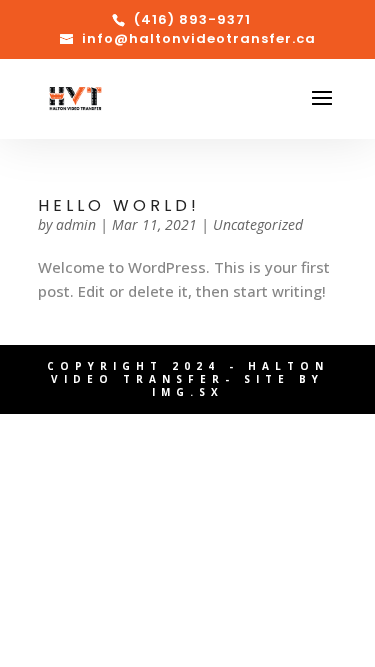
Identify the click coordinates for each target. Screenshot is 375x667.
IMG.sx (188, 392)
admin (76, 224)
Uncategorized (258, 224)
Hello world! (119, 205)
